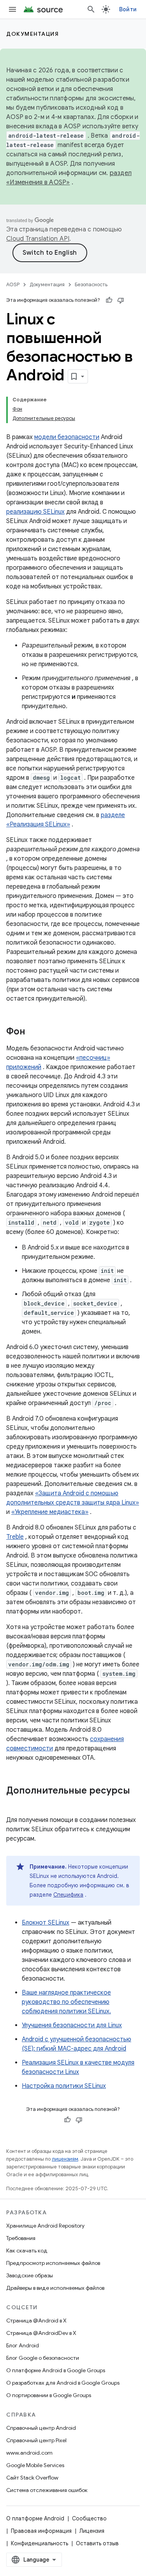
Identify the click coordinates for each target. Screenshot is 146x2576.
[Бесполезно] (121, 300)
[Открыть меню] (12, 9)
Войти (128, 9)
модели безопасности (67, 437)
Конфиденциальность (40, 2543)
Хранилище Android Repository (45, 2226)
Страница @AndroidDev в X (41, 2333)
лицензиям (65, 2159)
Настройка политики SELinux (64, 2086)
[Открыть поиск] (91, 9)
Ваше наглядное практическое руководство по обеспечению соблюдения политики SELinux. (66, 2002)
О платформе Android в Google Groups (56, 2370)
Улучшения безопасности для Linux (72, 2025)
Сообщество (89, 2518)
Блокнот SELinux (46, 1923)
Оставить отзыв (97, 2543)
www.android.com (29, 2453)
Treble (15, 1537)
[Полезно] (109, 300)
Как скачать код (27, 2250)
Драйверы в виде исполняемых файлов (55, 2288)
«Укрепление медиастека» (50, 1512)
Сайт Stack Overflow (32, 2478)
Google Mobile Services (35, 2465)
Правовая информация (41, 2531)
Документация (33, 34)
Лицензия (92, 2531)
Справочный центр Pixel (36, 2440)
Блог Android (23, 2345)
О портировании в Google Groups (49, 2395)
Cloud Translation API (38, 239)
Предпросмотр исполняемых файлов (53, 2263)
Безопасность (91, 284)
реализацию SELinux (35, 512)
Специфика (68, 1895)
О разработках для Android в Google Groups (63, 2383)
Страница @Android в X (36, 2320)
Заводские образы (30, 2275)
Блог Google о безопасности (43, 2358)
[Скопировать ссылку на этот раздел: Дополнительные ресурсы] (14, 1804)
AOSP (13, 284)
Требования (21, 2238)
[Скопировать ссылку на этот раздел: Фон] (33, 1032)
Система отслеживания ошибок (47, 2490)
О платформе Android (35, 2518)
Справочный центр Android (41, 2428)
